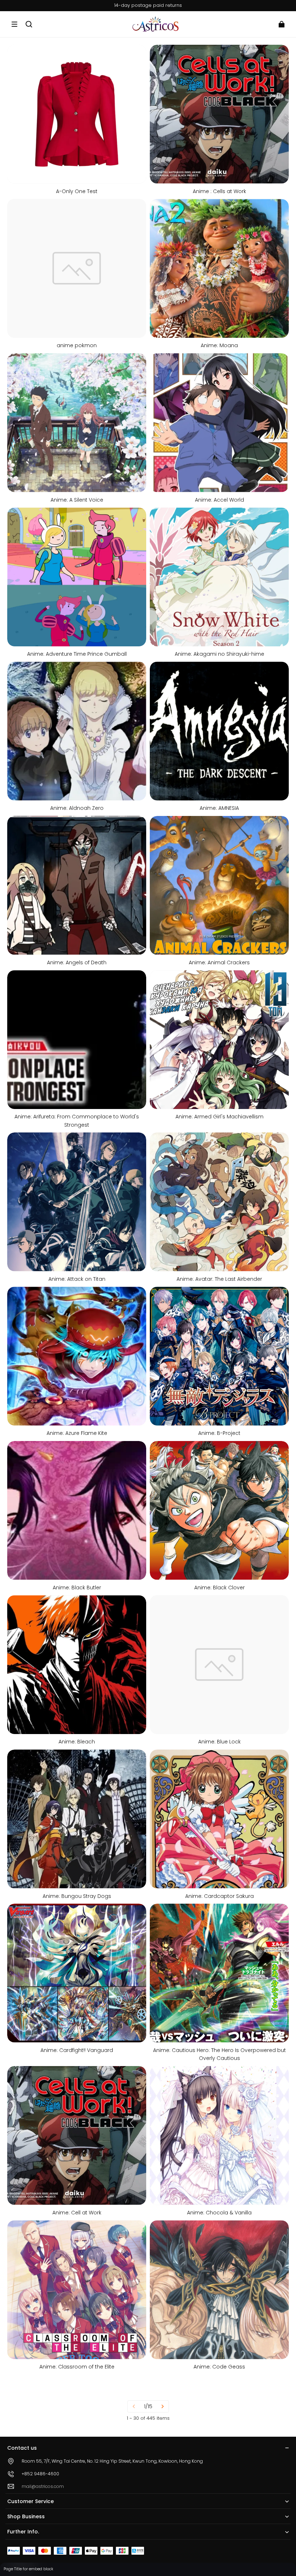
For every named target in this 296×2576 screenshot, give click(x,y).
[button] (14, 24)
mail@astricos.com (43, 2486)
